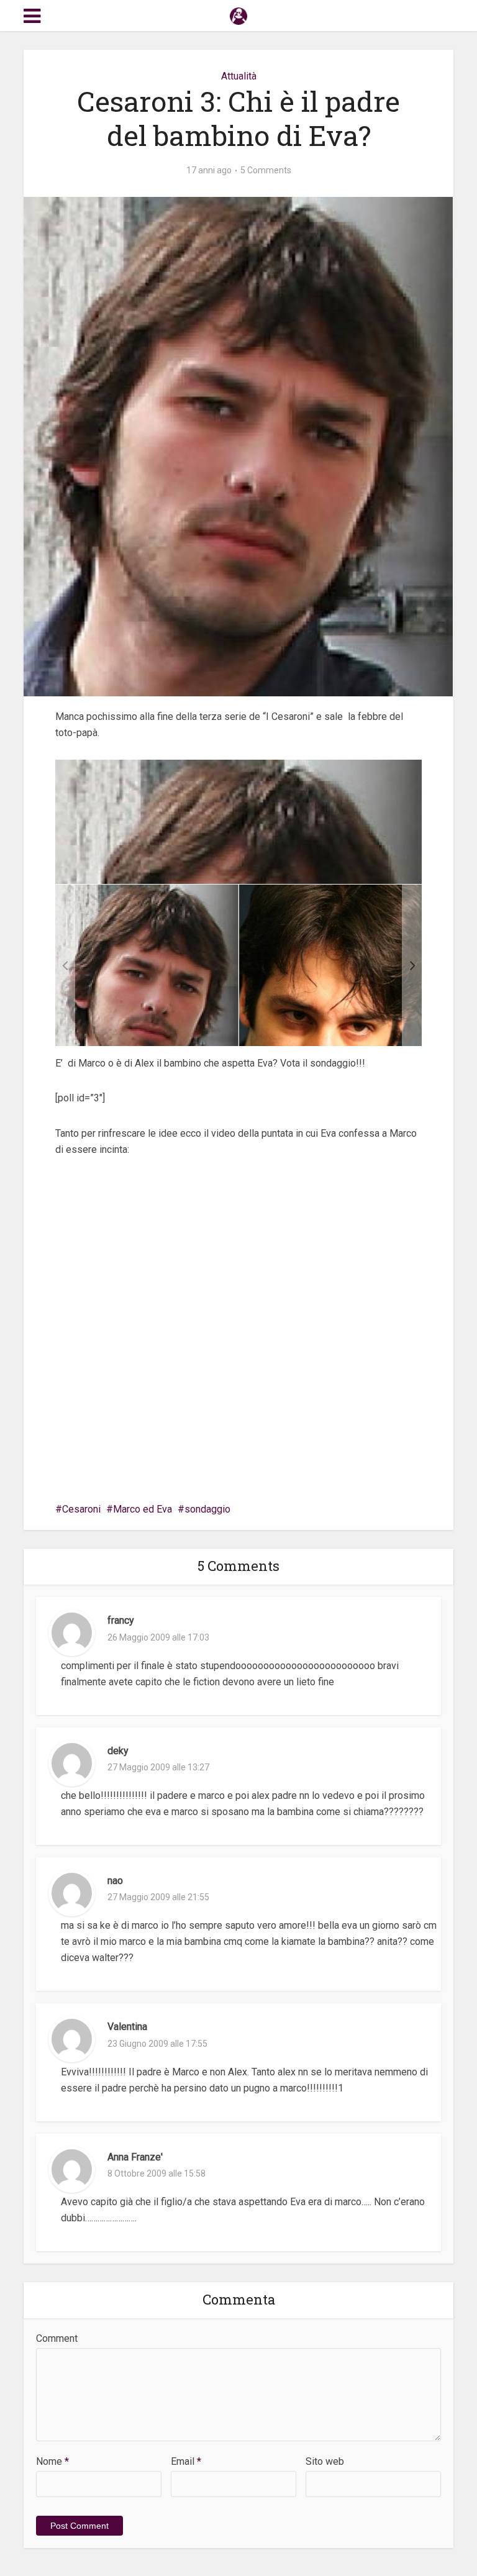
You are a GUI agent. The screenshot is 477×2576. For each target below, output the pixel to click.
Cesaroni (81, 1509)
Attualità (239, 76)
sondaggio (207, 1509)
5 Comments (266, 170)
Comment (57, 2338)
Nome (52, 2461)
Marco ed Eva (143, 1509)
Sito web (325, 2461)
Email (186, 2461)
